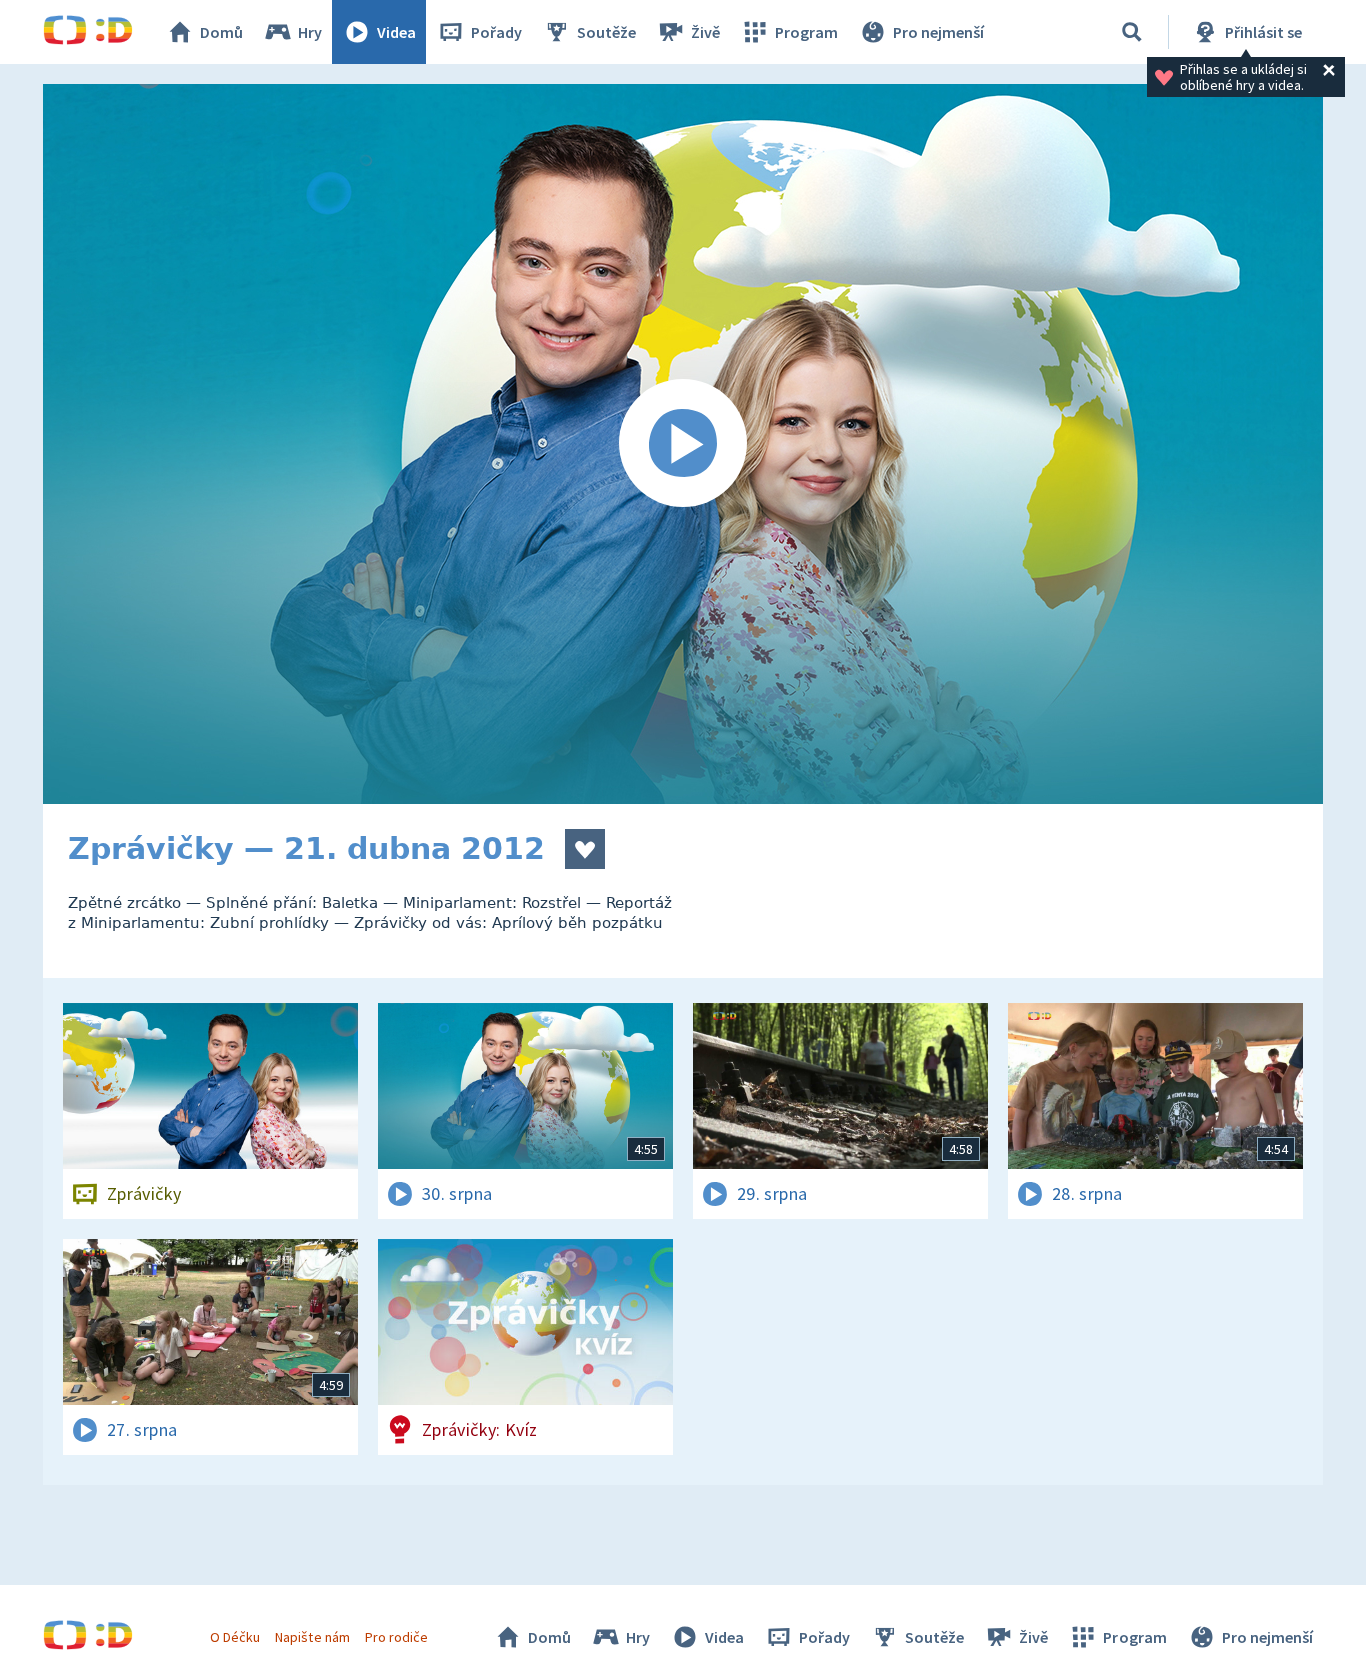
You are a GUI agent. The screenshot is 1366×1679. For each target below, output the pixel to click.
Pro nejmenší (938, 32)
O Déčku (235, 1637)
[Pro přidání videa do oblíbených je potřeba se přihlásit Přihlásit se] (585, 849)
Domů (221, 32)
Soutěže (606, 32)
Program (806, 32)
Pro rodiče (396, 1637)
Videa (396, 32)
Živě (705, 32)
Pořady (496, 32)
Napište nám (312, 1637)
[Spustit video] (683, 444)
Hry (310, 32)
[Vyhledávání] (1132, 32)
